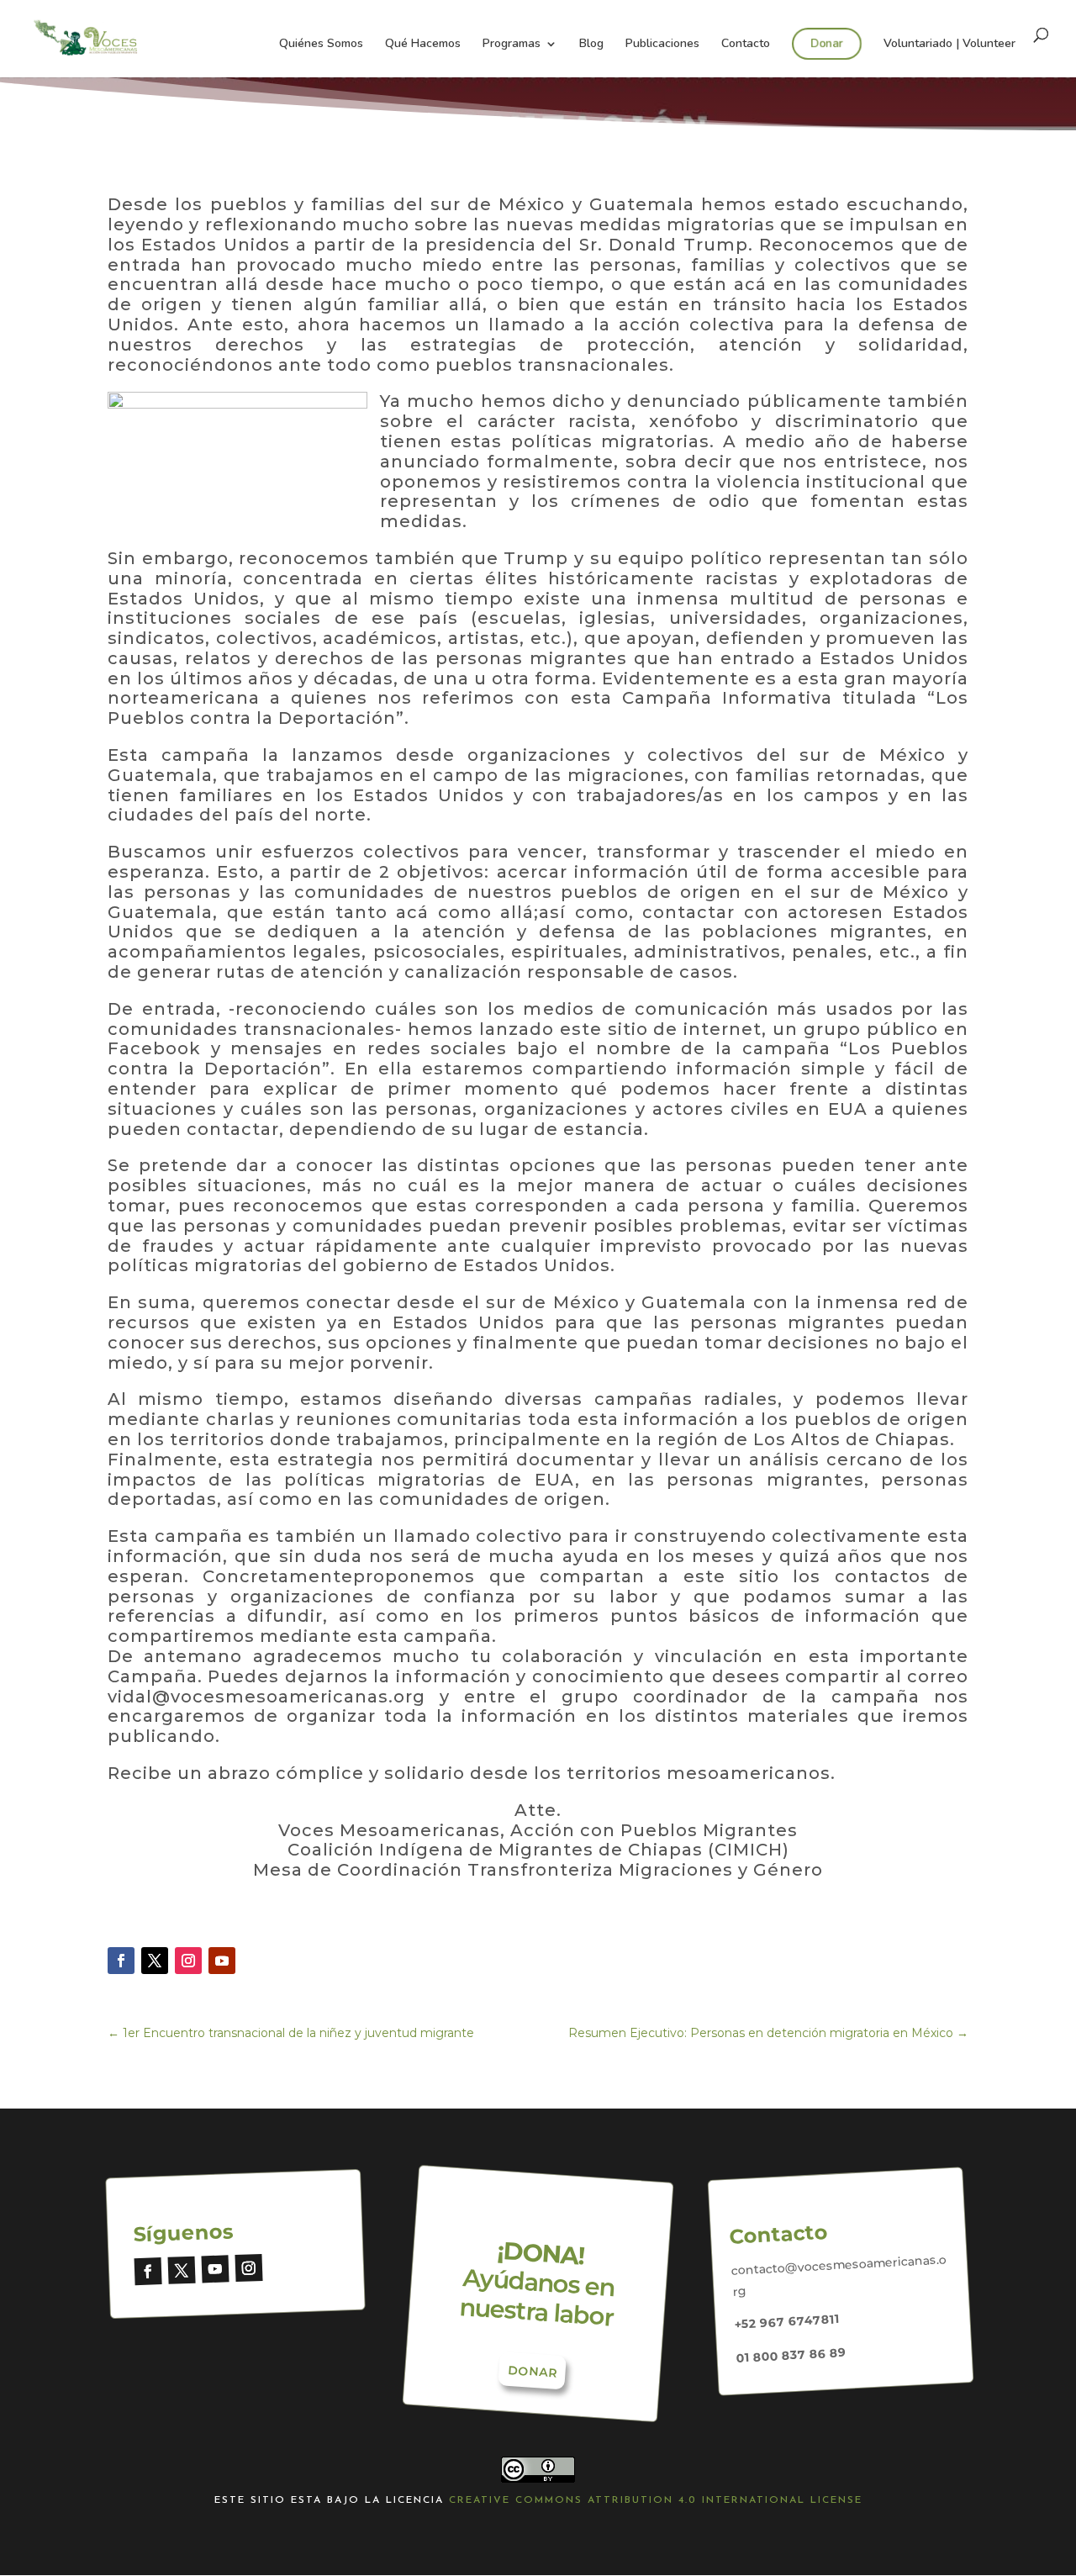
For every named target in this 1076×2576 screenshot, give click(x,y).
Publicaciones (662, 45)
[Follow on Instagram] (188, 1961)
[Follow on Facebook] (121, 1961)
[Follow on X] (155, 1961)
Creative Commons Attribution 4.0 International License (656, 2500)
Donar (827, 43)
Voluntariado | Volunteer (949, 45)
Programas (512, 45)
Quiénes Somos (321, 45)
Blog (591, 45)
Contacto (746, 45)
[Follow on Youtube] (222, 1961)
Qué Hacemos (423, 45)
